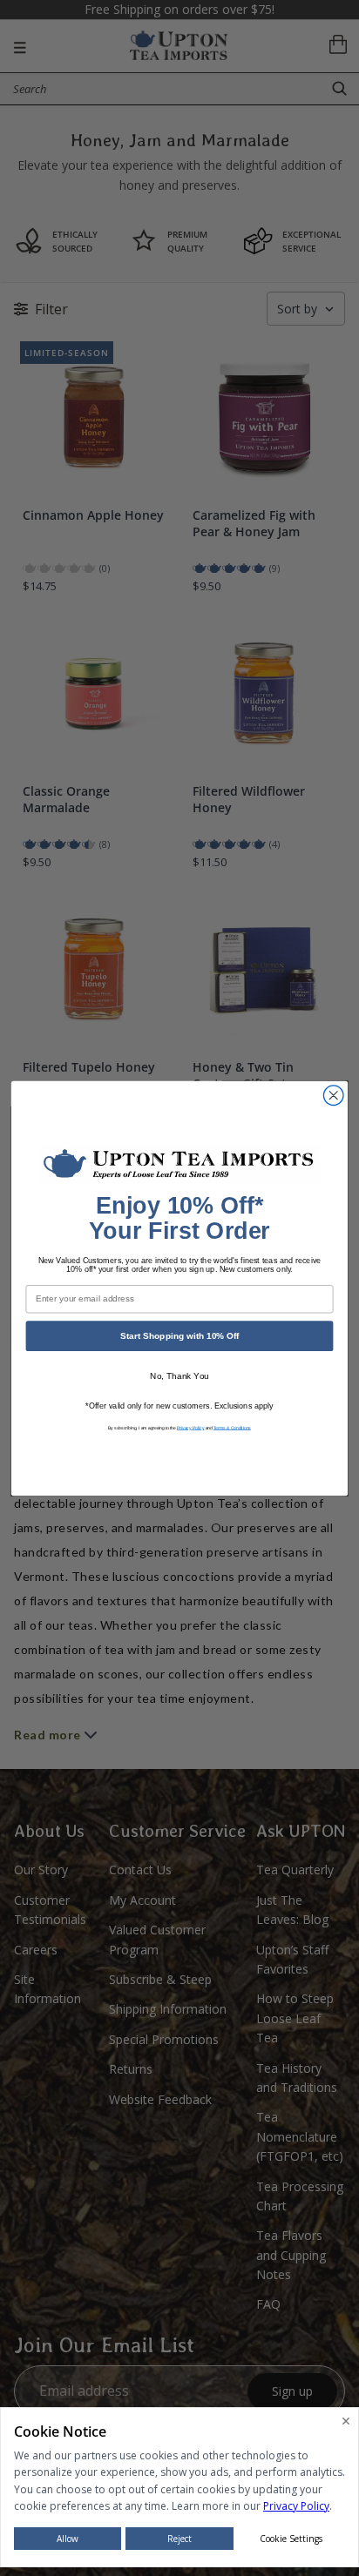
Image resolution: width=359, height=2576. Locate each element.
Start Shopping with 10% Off (179, 1335)
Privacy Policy (191, 1427)
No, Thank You (179, 1376)
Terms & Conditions (232, 1427)
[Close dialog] (333, 1095)
